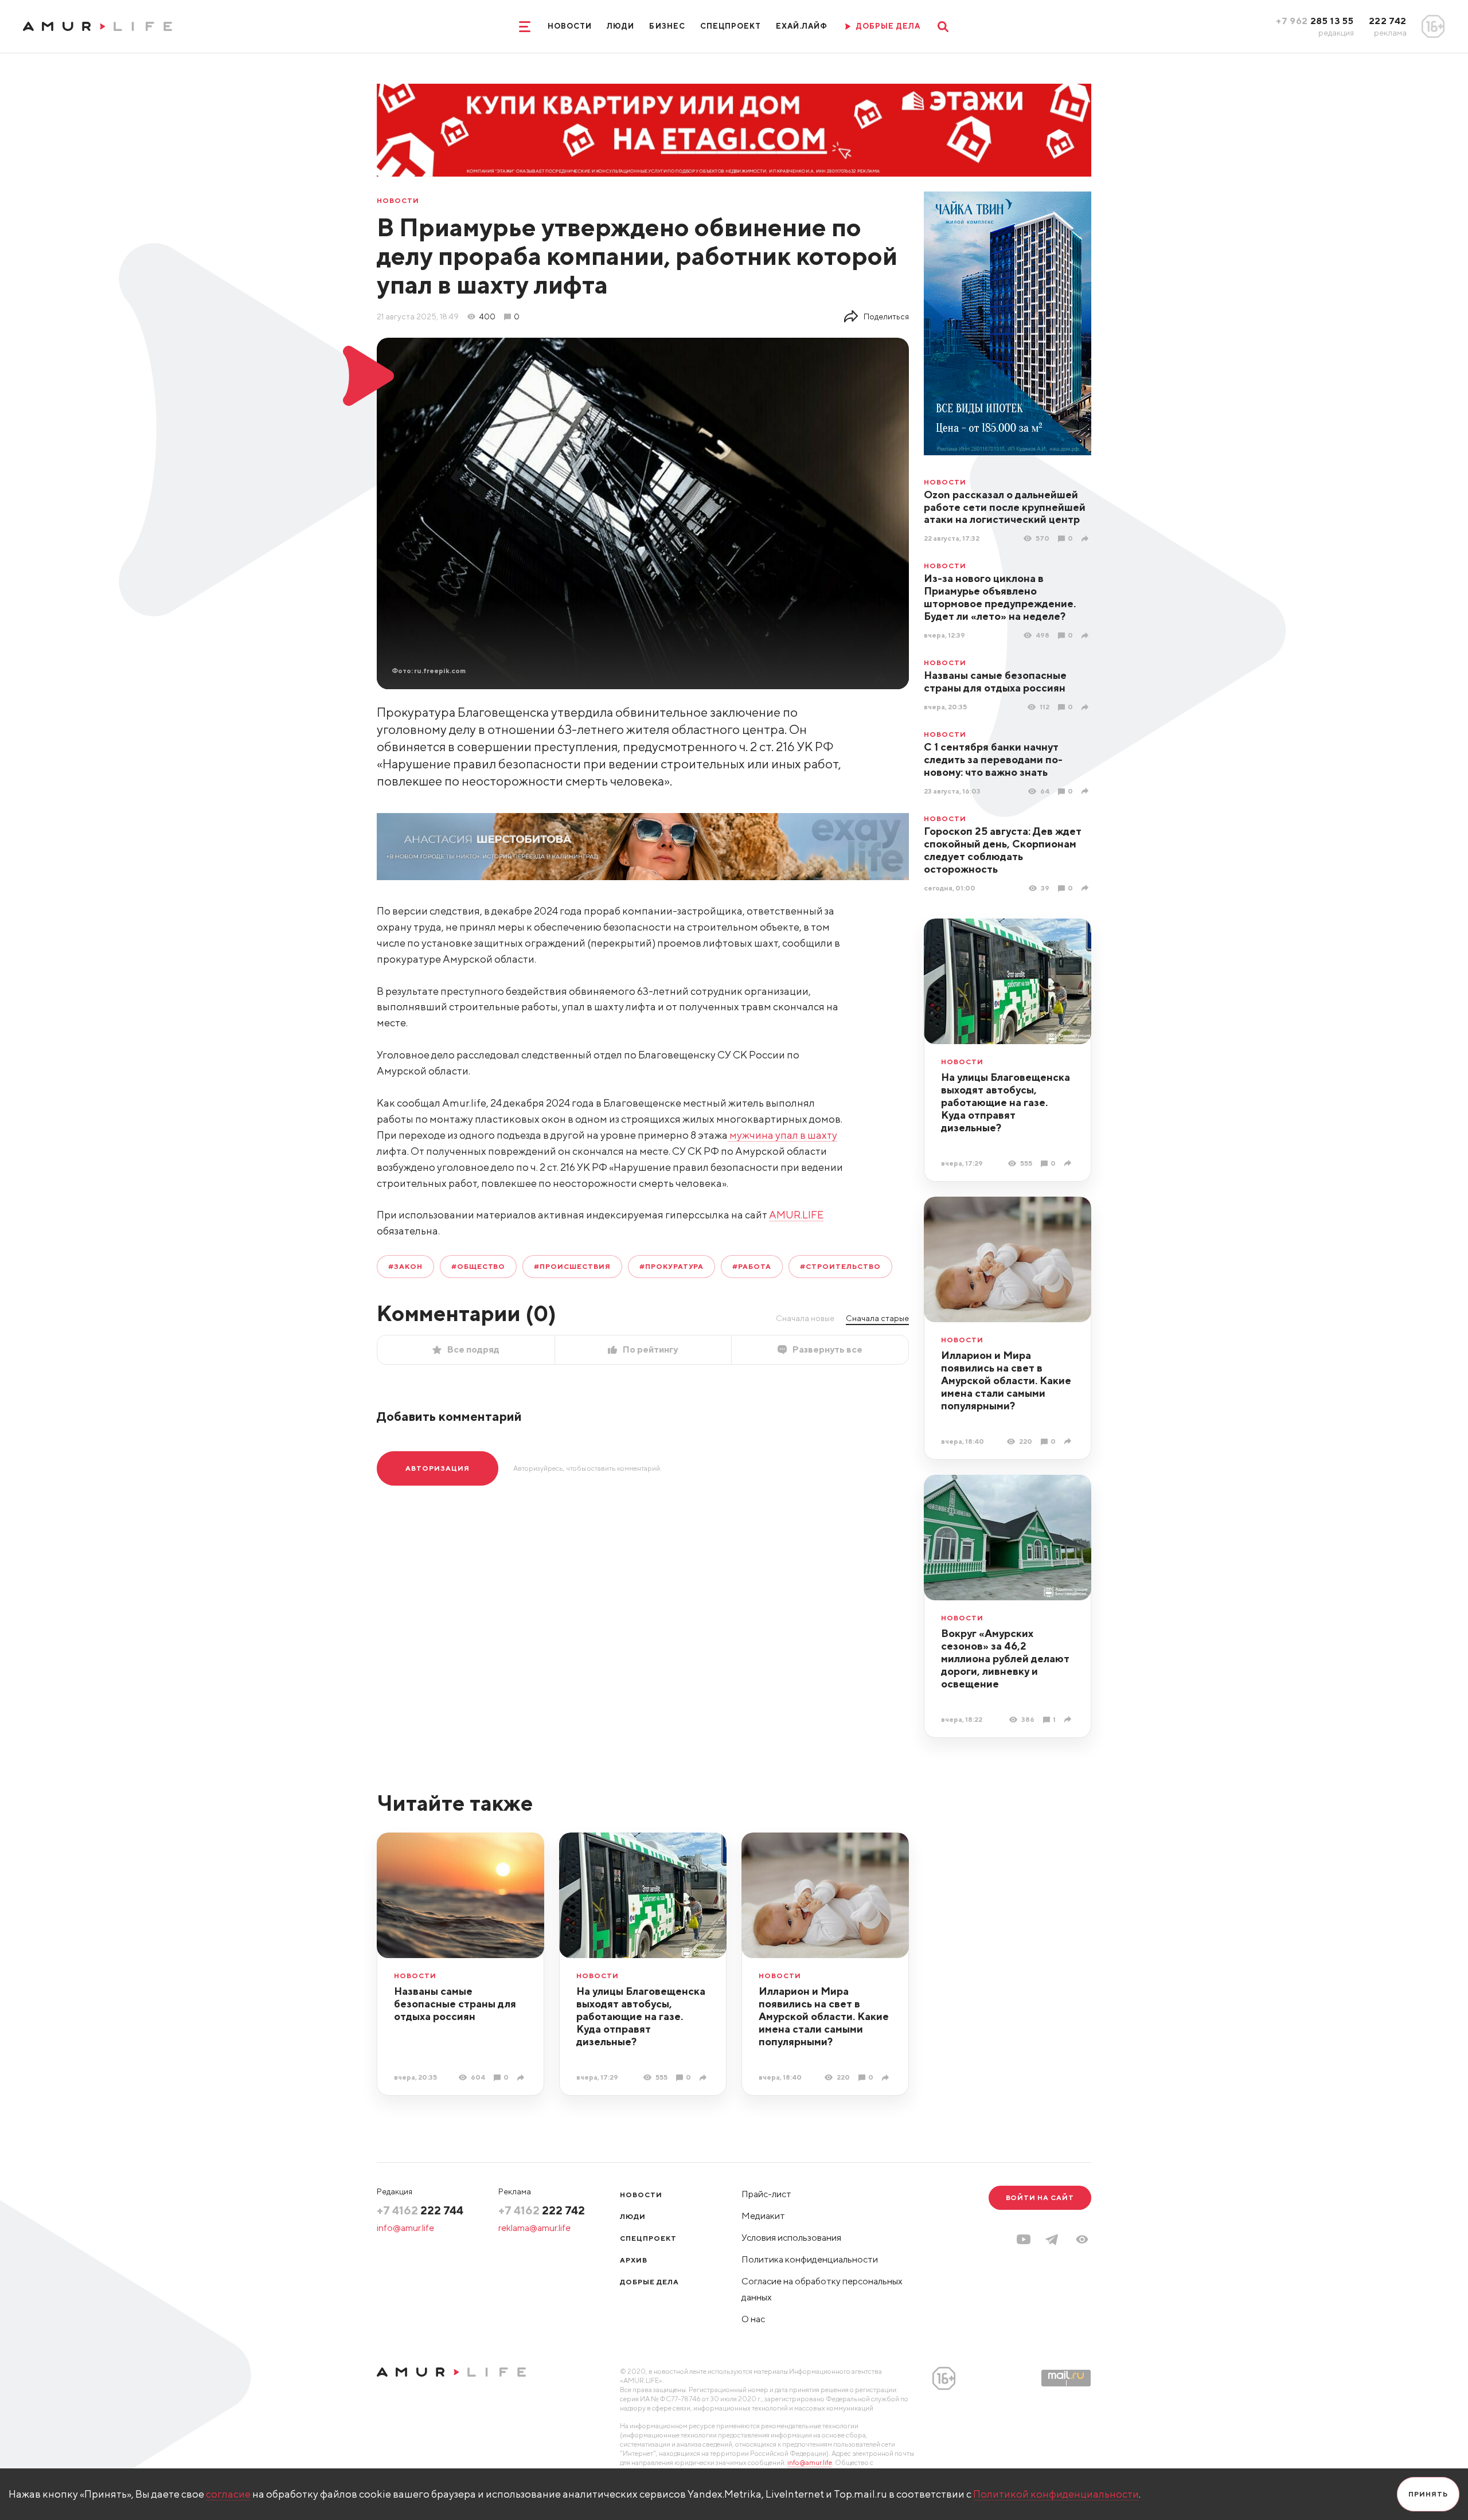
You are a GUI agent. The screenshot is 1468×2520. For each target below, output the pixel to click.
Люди (620, 26)
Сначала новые (805, 1318)
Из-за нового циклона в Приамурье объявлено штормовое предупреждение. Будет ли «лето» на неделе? (1000, 597)
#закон (405, 1266)
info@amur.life (405, 2228)
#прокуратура (672, 1266)
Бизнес (667, 26)
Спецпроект (731, 26)
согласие (228, 2494)
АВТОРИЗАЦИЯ (438, 1468)
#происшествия (572, 1266)
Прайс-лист (766, 2194)
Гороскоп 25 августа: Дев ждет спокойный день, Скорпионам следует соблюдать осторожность (1003, 850)
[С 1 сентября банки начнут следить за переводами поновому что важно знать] (1086, 791)
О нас (753, 2319)
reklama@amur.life (534, 2228)
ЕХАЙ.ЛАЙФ (802, 26)
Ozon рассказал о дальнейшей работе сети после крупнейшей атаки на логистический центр (1005, 507)
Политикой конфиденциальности (1056, 2494)
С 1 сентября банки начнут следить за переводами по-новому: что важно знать (993, 759)
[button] (1082, 2239)
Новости (570, 26)
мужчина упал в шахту (782, 1135)
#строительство (840, 1266)
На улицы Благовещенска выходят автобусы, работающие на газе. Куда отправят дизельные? (1006, 1102)
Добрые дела (649, 2282)
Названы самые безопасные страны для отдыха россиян (995, 681)
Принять (1428, 2494)
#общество (479, 1266)
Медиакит (763, 2216)
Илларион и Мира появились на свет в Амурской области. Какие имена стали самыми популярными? (1006, 1380)
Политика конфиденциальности (810, 2259)
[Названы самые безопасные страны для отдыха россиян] (1086, 707)
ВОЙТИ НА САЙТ (1040, 2197)
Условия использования (791, 2238)
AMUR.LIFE (796, 1215)
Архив (634, 2260)
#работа (752, 1266)
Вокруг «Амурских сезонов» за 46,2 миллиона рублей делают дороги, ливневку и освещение (1005, 1658)
